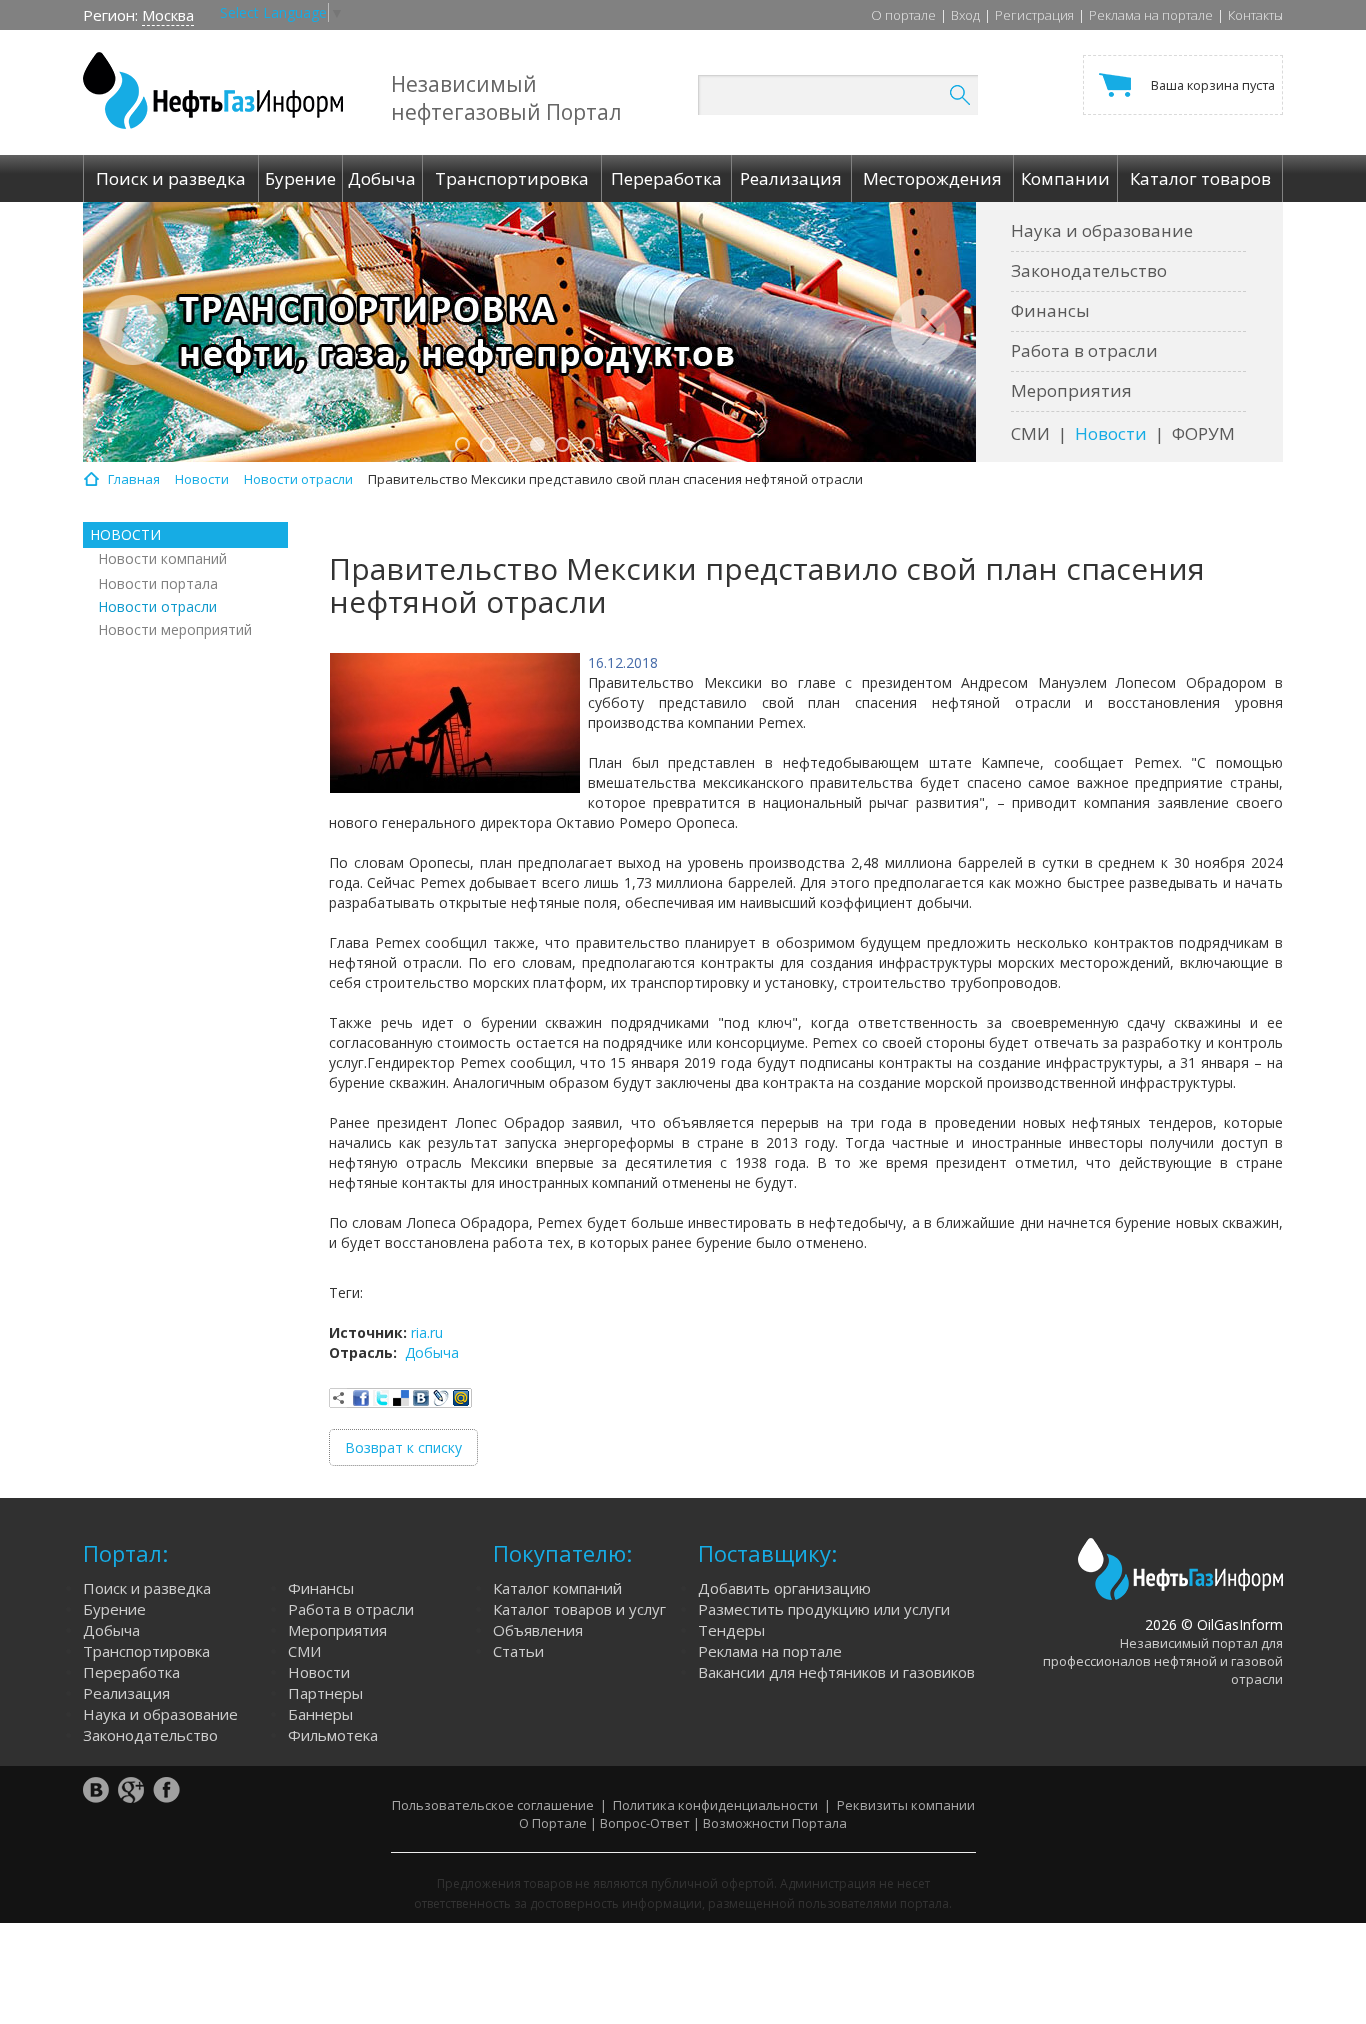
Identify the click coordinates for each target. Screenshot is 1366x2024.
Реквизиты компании (906, 1805)
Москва (168, 15)
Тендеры (731, 1630)
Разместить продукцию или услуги (824, 1609)
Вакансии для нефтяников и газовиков (836, 1672)
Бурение (114, 1609)
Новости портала (158, 583)
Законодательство (1089, 270)
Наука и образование (1102, 230)
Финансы (1050, 310)
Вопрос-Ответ (645, 1823)
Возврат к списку (403, 1447)
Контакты (1255, 15)
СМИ (1030, 433)
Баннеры (320, 1714)
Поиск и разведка (147, 1588)
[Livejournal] (441, 1398)
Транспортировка (146, 1651)
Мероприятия (1071, 390)
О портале (903, 15)
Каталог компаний (557, 1588)
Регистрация (1034, 15)
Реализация (126, 1693)
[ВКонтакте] (421, 1398)
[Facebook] (361, 1398)
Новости (1111, 433)
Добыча (432, 1352)
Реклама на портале (1151, 15)
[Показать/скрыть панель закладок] (339, 1398)
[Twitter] (381, 1398)
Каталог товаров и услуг (579, 1609)
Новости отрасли (157, 606)
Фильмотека (333, 1735)
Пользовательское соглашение (493, 1805)
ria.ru (427, 1332)
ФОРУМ (1203, 433)
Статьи (518, 1651)
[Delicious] (401, 1398)
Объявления (538, 1630)
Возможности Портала (775, 1823)
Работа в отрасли (1084, 350)
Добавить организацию (784, 1588)
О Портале (553, 1823)
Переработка (131, 1672)
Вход (965, 15)
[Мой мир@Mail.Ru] (461, 1398)
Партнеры (325, 1693)
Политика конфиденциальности (715, 1805)
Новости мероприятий (175, 629)
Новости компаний (162, 558)
